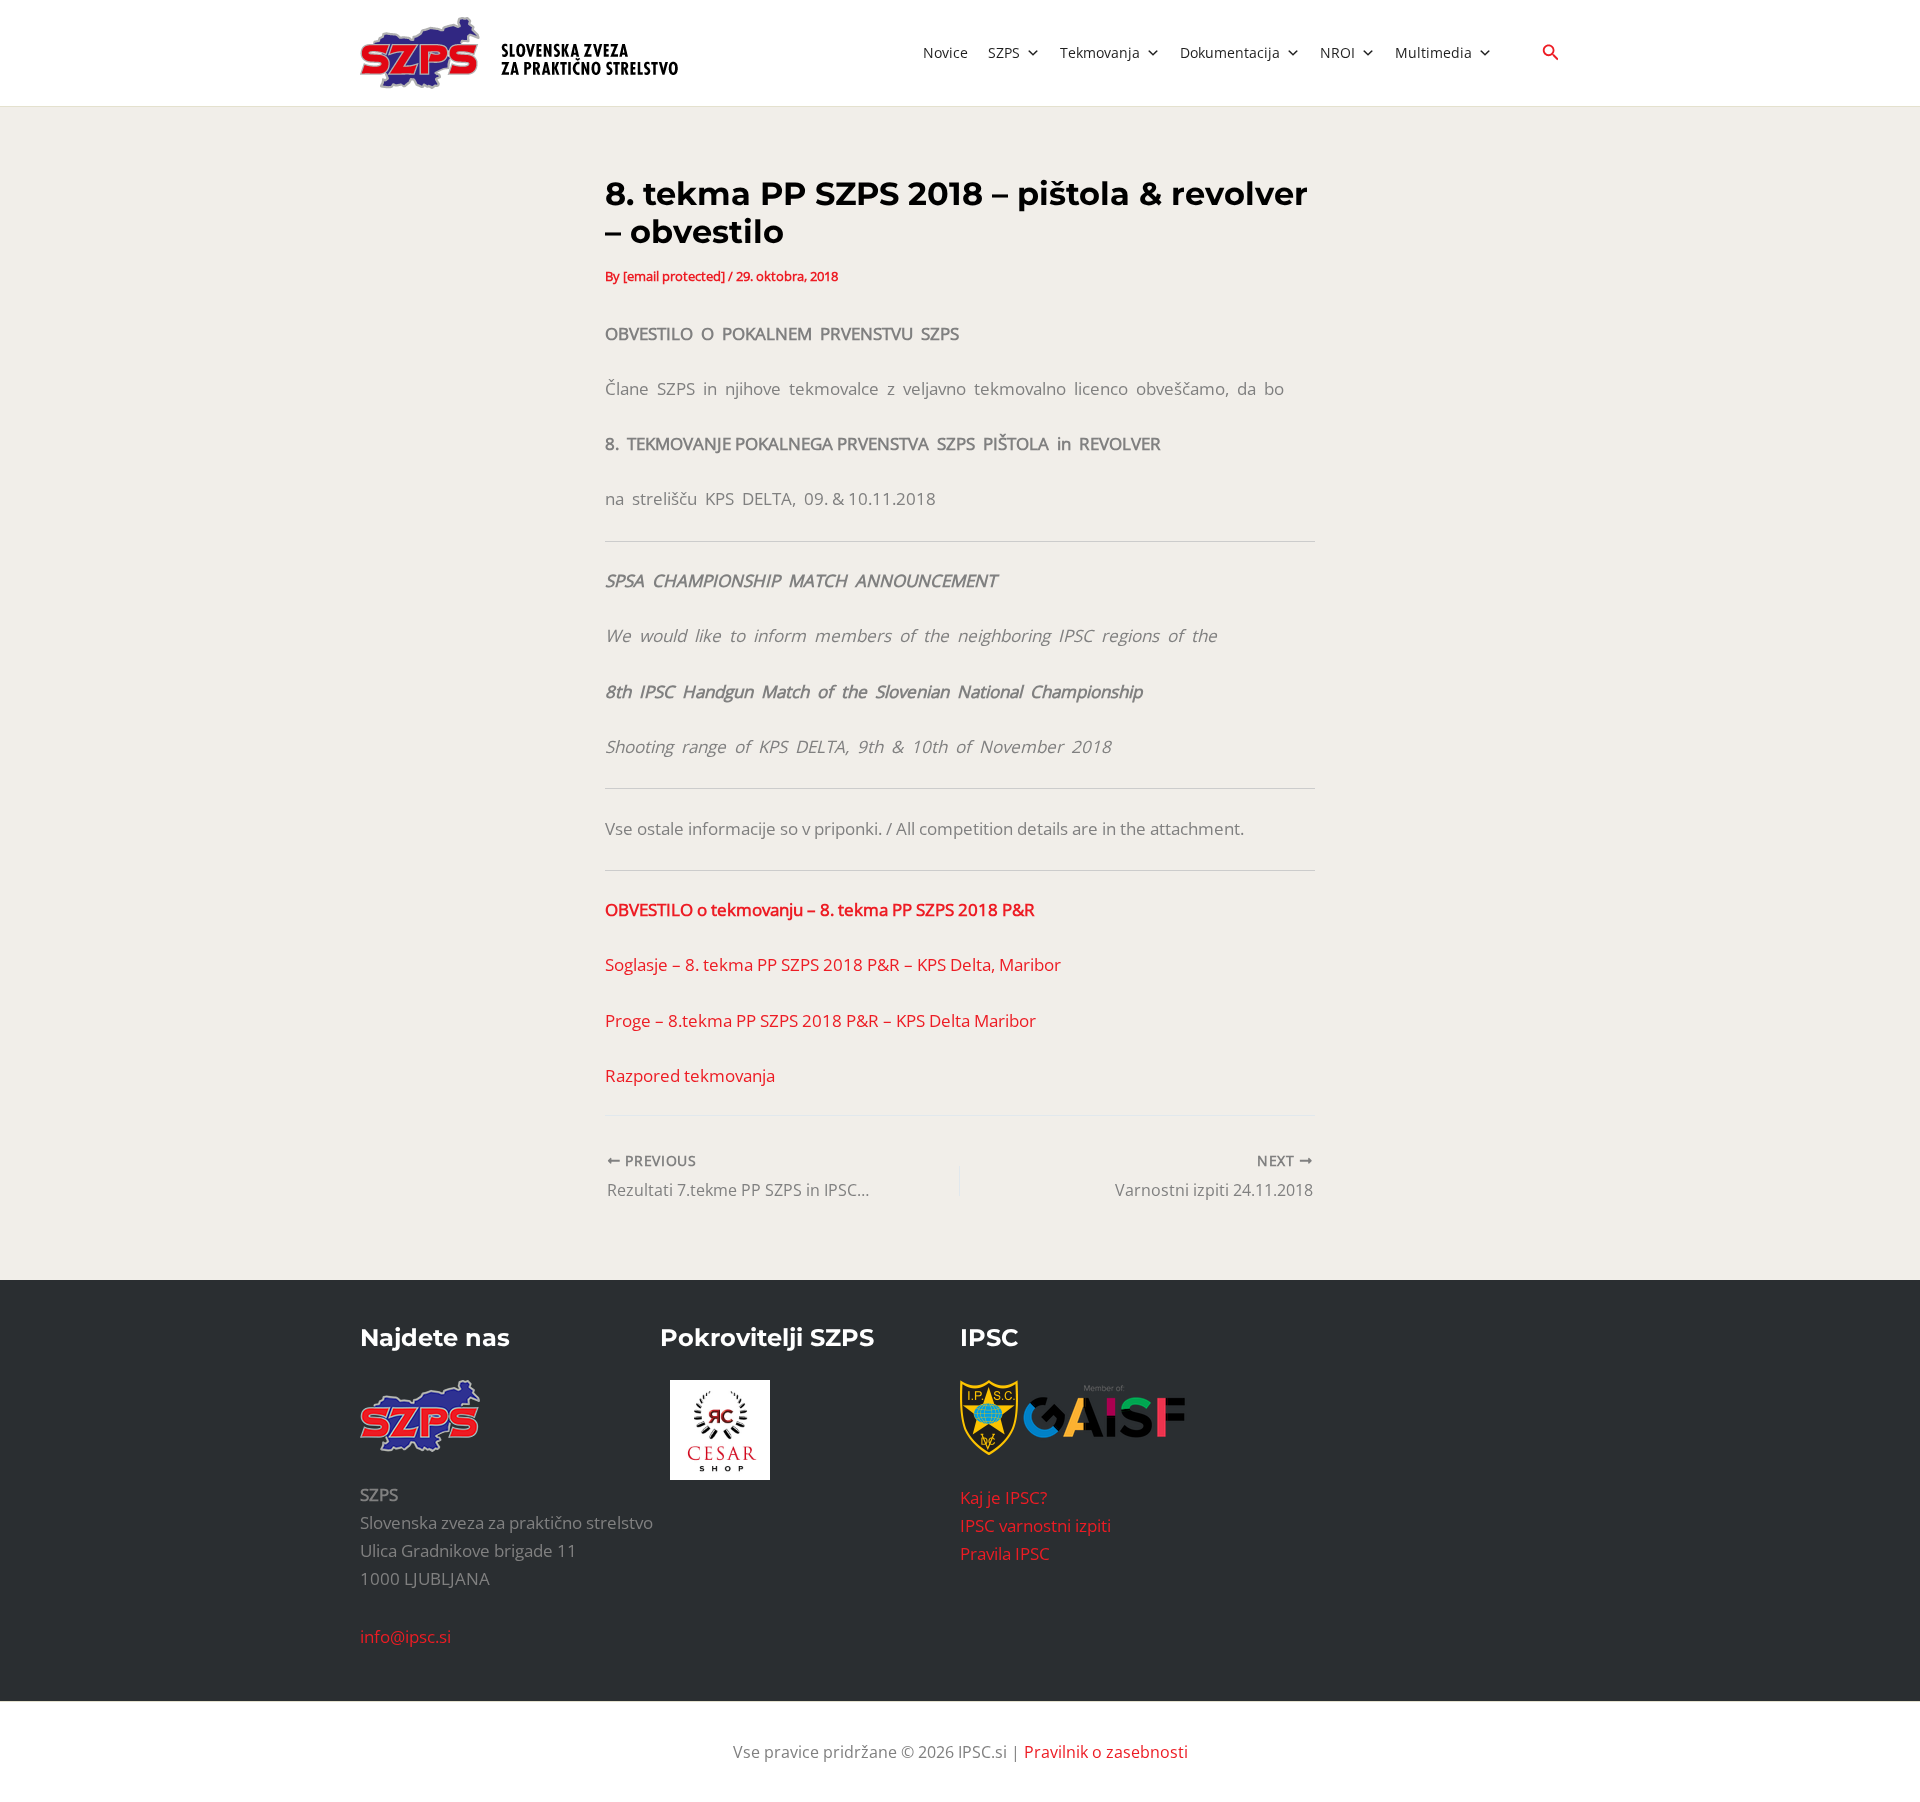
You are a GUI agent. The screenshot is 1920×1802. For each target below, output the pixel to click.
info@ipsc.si (405, 1636)
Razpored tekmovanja (690, 1075)
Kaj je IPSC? (1003, 1497)
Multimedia (1433, 52)
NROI (1337, 52)
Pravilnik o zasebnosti (1106, 1752)
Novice (945, 52)
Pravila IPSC (1005, 1553)
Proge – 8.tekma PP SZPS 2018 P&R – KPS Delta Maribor (820, 1020)
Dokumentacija (1230, 52)
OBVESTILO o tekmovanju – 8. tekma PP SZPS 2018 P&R (820, 909)
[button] (1551, 53)
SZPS (1004, 52)
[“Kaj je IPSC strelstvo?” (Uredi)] (1104, 1415)
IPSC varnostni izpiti (1035, 1525)
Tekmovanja (1100, 52)
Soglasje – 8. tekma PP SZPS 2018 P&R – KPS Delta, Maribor (833, 964)
